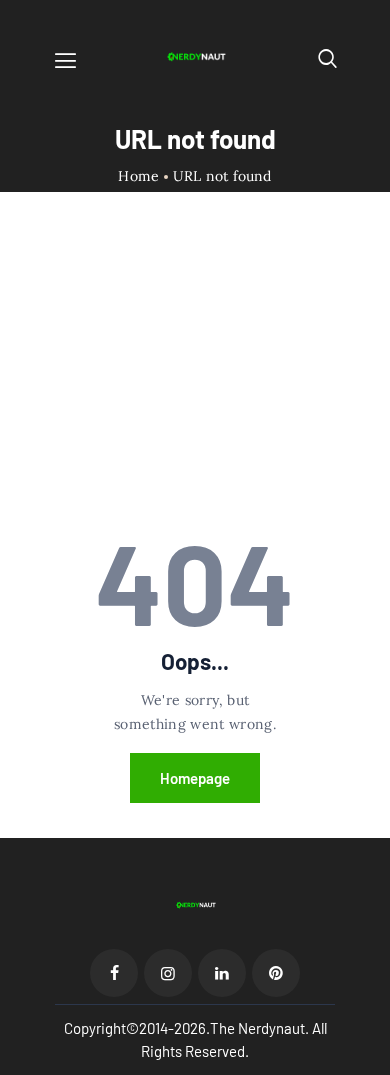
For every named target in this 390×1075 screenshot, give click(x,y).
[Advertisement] (195, 376)
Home (138, 176)
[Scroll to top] (376, 1061)
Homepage (195, 778)
